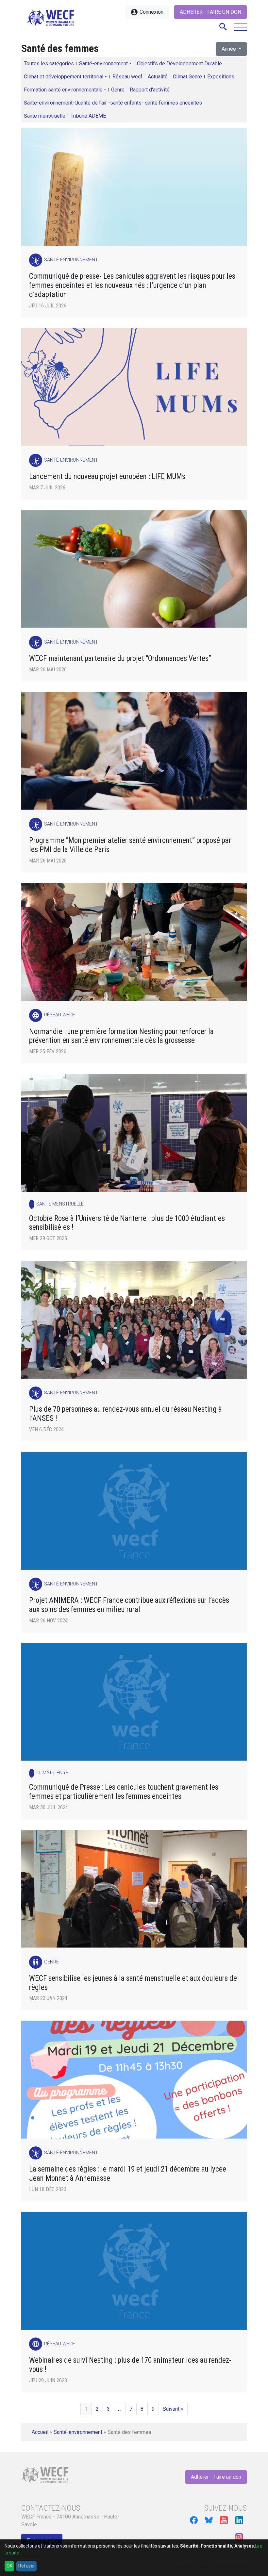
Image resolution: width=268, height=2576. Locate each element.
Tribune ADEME (88, 116)
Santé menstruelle (45, 116)
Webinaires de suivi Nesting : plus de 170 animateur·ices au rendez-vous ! (130, 2365)
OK (9, 2566)
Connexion (147, 12)
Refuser (27, 2566)
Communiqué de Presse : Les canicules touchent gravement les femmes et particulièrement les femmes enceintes (124, 1792)
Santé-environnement (103, 64)
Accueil (40, 2432)
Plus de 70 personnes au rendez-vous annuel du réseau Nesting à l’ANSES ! (126, 1414)
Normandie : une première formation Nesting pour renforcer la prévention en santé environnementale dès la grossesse (121, 1036)
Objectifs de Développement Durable (179, 64)
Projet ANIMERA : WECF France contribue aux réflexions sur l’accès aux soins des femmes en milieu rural (129, 1605)
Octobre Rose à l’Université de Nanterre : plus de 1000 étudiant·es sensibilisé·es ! (127, 1223)
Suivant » (173, 2409)
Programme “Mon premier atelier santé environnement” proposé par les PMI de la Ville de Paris (130, 845)
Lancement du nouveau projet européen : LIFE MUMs (108, 476)
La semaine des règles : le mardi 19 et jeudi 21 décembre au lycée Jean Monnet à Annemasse (128, 2174)
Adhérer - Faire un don (210, 12)
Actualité (158, 77)
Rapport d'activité (150, 90)
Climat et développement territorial (64, 77)
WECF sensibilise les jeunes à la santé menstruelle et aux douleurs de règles (133, 1983)
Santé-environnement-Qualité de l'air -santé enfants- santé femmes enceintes (113, 103)
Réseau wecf (127, 77)
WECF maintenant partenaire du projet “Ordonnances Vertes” (120, 658)
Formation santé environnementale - (65, 90)
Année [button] (229, 49)
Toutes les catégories (49, 64)
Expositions (221, 77)
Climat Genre (187, 77)
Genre (118, 90)
